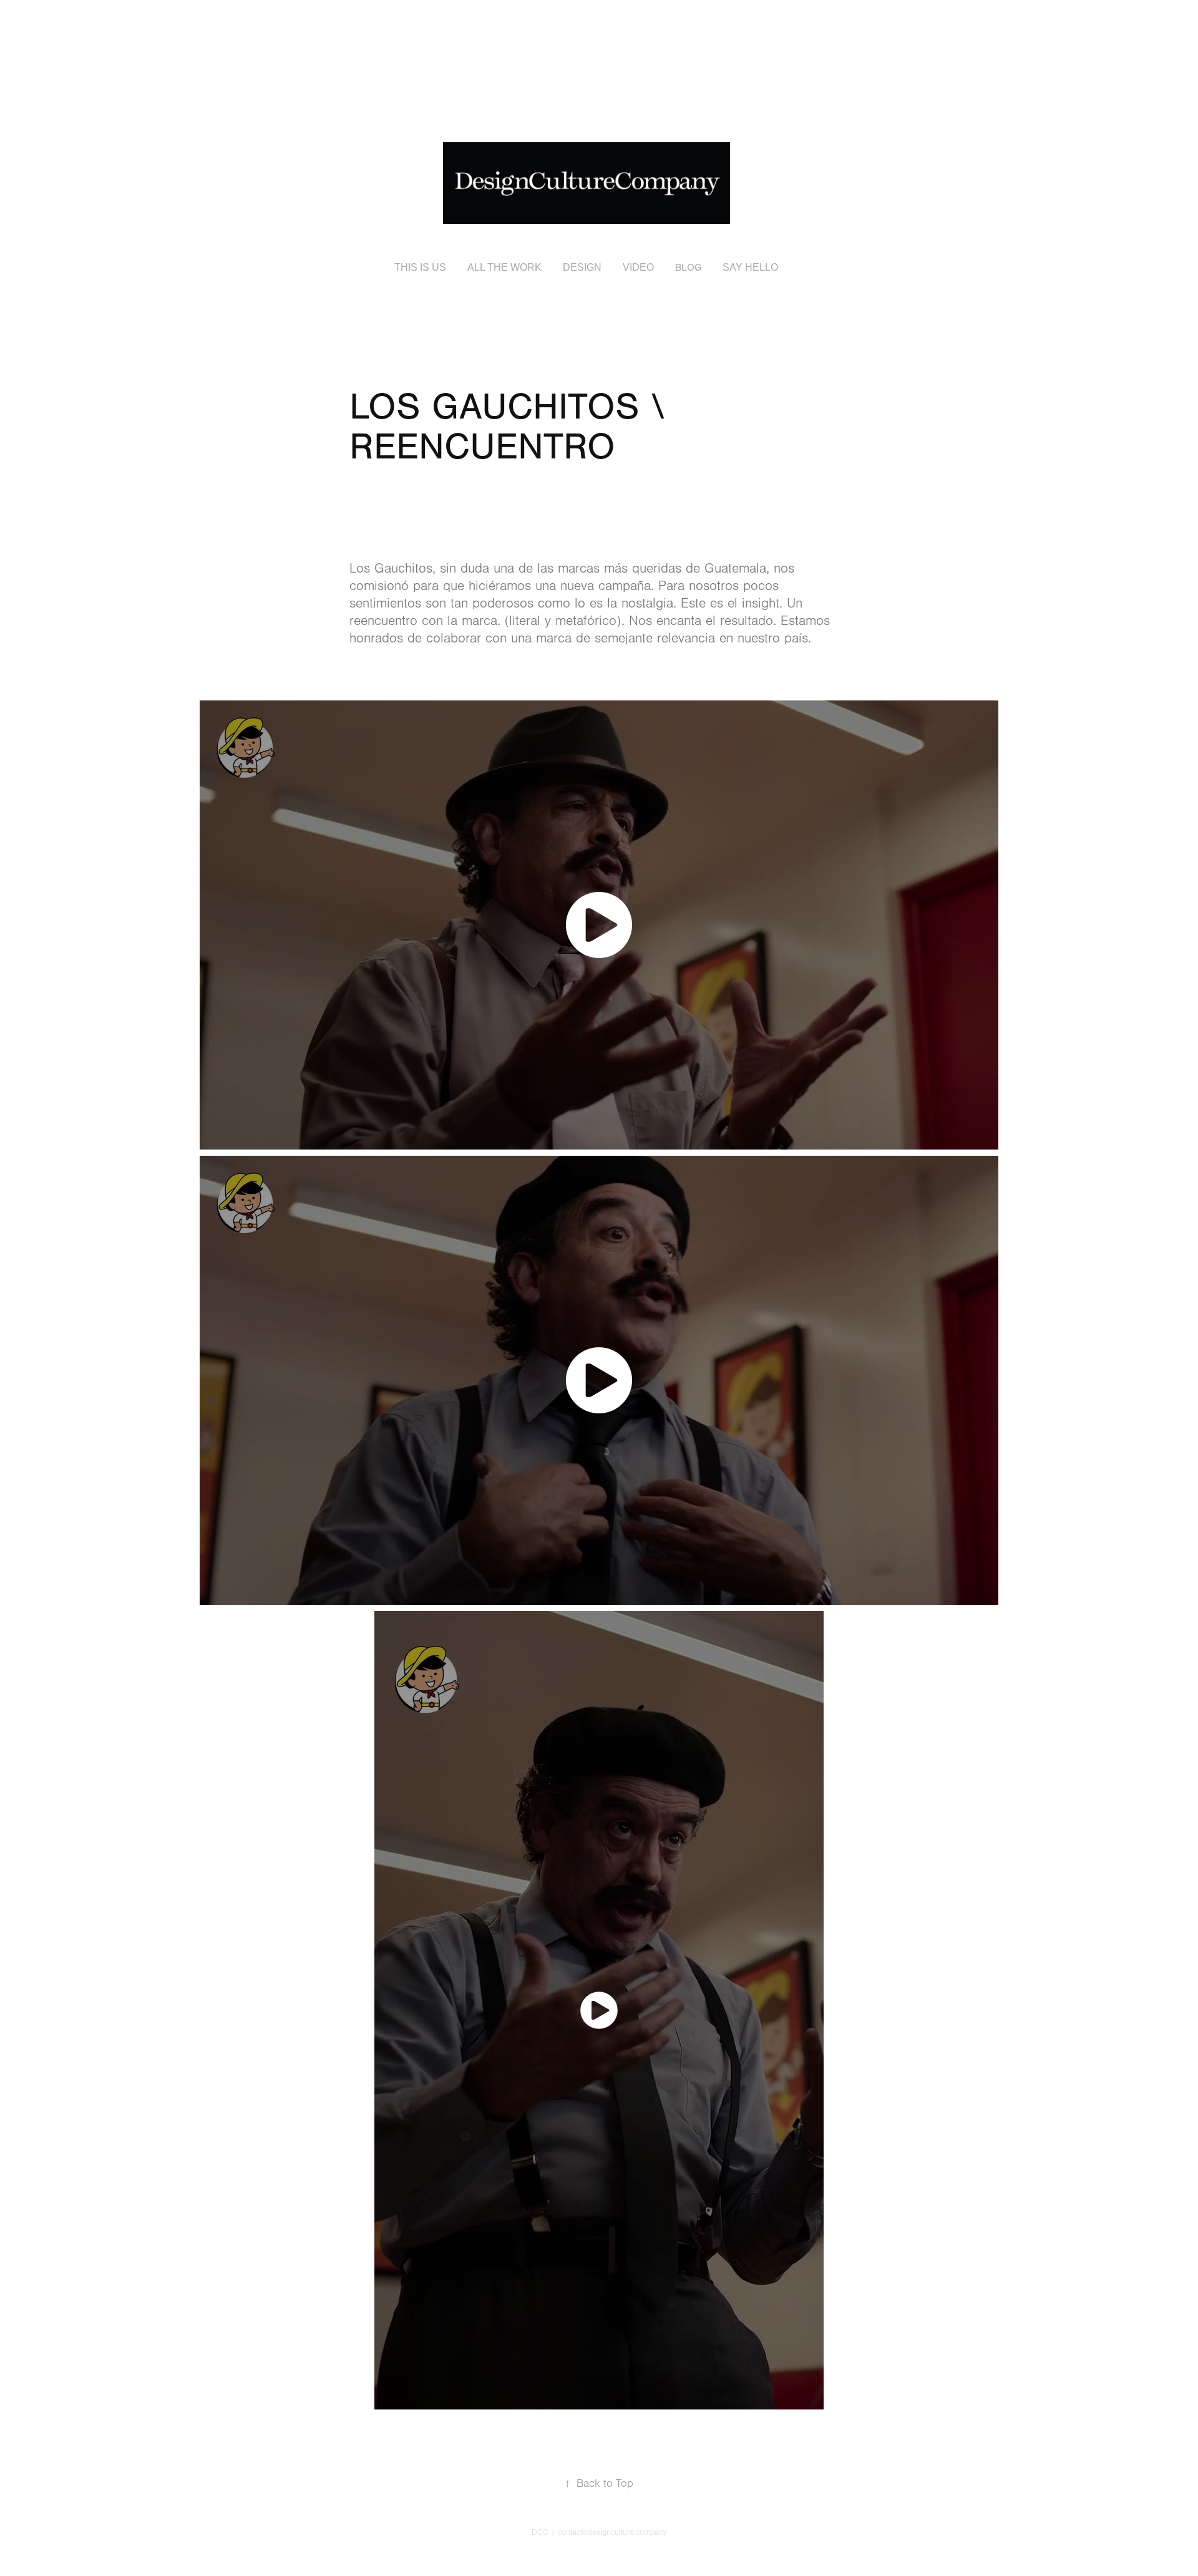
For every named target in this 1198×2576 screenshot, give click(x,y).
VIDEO (638, 267)
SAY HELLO (750, 267)
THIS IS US (420, 267)
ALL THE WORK (504, 267)
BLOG (688, 268)
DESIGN (582, 267)
